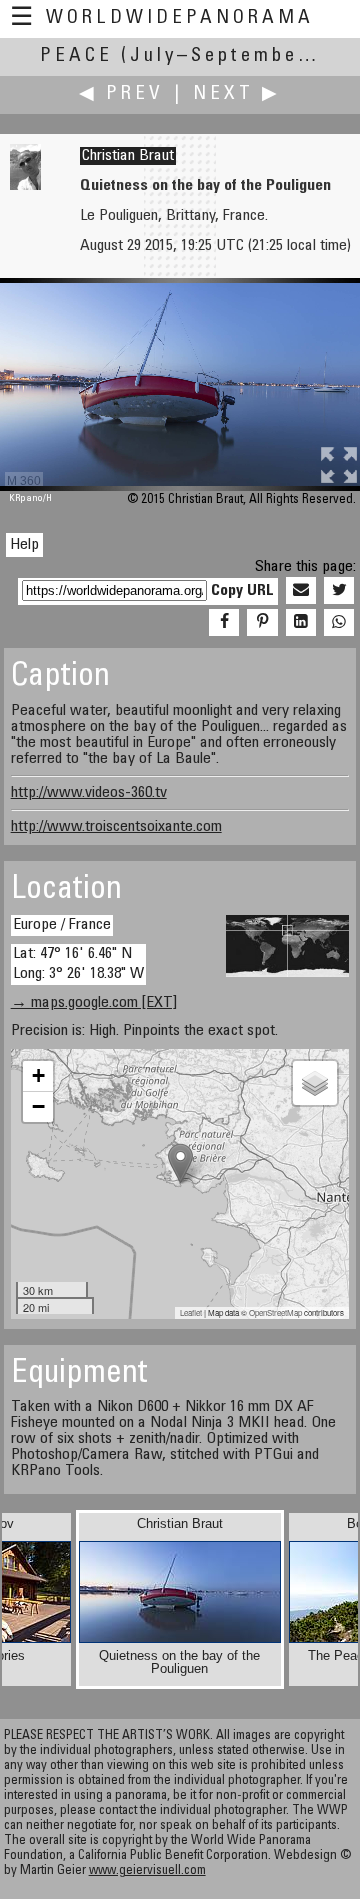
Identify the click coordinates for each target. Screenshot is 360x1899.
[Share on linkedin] (301, 623)
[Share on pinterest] (262, 623)
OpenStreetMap (275, 1312)
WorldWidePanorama (180, 18)
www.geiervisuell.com (147, 1871)
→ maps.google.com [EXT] (94, 1003)
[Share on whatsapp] (339, 623)
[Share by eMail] (301, 591)
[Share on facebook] (224, 623)
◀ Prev (121, 94)
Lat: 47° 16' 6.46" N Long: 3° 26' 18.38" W (78, 963)
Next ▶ (237, 94)
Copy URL (242, 591)
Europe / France (62, 925)
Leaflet (191, 1312)
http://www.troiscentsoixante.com (116, 827)
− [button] (38, 1106)
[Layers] (315, 1083)
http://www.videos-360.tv (89, 793)
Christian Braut (128, 156)
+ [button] (38, 1075)
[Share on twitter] (339, 591)
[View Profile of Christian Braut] (25, 186)
